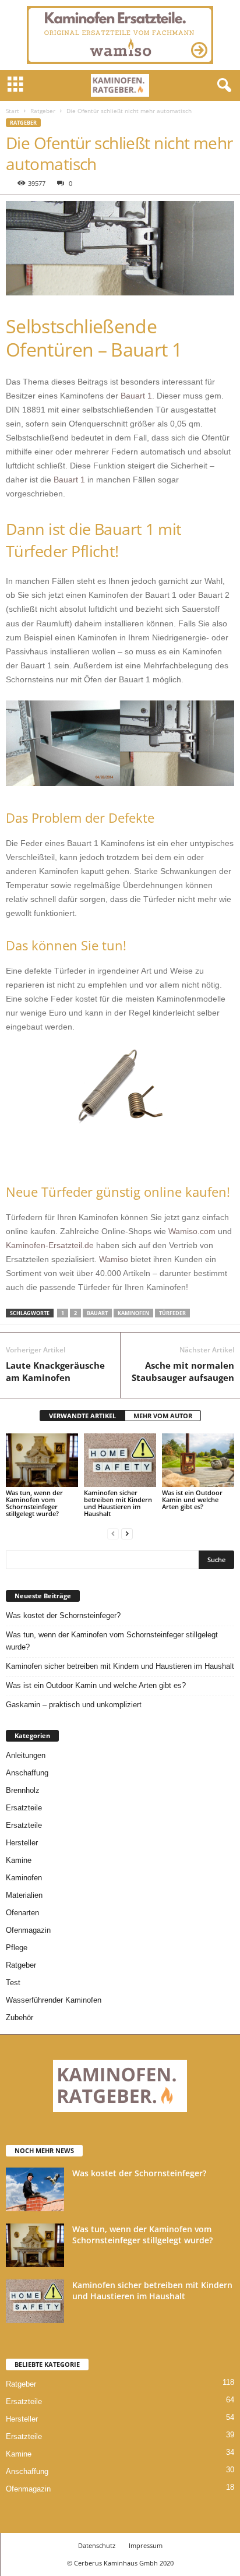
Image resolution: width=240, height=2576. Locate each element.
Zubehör (20, 2018)
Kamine (19, 1860)
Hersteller (22, 1843)
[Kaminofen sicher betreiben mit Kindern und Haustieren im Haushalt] (120, 1460)
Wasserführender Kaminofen (54, 2000)
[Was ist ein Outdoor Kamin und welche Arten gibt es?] (198, 1460)
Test (13, 1983)
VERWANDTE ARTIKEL (82, 1416)
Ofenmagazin (28, 1930)
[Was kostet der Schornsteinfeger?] (35, 2189)
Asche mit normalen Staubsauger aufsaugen (183, 1371)
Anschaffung (27, 1773)
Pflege (17, 1948)
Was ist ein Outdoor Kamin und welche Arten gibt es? (192, 1500)
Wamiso (115, 1259)
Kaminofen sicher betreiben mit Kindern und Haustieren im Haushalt (118, 1503)
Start (13, 111)
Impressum (146, 2545)
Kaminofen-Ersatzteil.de (50, 1245)
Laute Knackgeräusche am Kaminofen (55, 1371)
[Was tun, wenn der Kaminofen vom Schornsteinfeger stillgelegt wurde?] (42, 1460)
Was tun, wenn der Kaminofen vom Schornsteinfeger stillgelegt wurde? (34, 1503)
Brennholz (23, 1790)
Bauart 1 (136, 396)
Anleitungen (26, 1755)
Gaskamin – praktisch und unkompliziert (74, 1705)
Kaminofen (24, 1878)
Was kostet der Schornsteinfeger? (63, 1615)
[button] (222, 86)
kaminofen (133, 1313)
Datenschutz (97, 2545)
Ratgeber (43, 111)
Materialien (24, 1895)
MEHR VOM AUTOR (163, 1416)
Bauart (97, 1313)
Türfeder (172, 1313)
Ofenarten (22, 1913)
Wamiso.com (192, 1231)
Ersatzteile (24, 1808)
